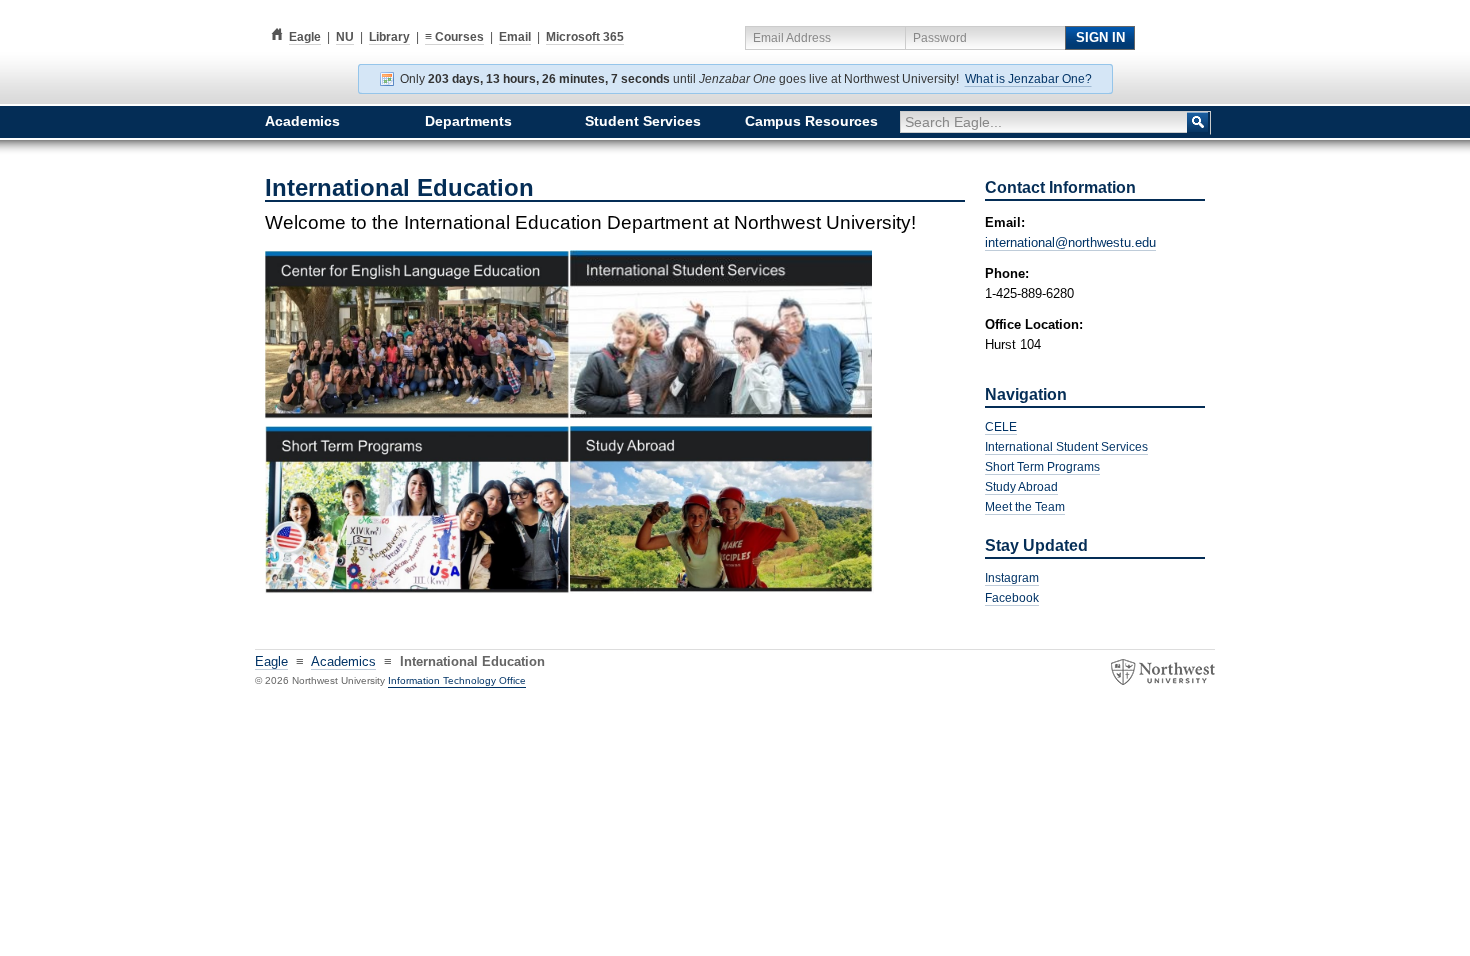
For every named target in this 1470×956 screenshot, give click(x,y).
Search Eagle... (953, 122)
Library (389, 37)
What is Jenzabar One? (1028, 79)
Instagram (1012, 578)
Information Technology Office (457, 680)
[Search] (1199, 123)
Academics (302, 121)
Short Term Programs (1042, 467)
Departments (468, 121)
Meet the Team (1025, 507)
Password (940, 38)
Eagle (293, 37)
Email (515, 37)
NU (345, 37)
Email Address (792, 38)
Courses (454, 37)
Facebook (1012, 598)
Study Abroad (1021, 487)
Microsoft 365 (585, 37)
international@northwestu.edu (1070, 242)
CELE (1001, 427)
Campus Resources (811, 121)
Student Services (643, 121)
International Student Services (1066, 447)
